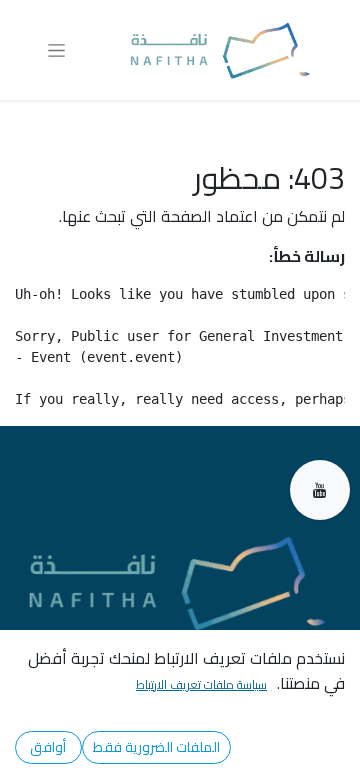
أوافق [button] (48, 747)
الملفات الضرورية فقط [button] (156, 747)
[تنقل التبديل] (56, 50)
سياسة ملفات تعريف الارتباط (201, 684)
